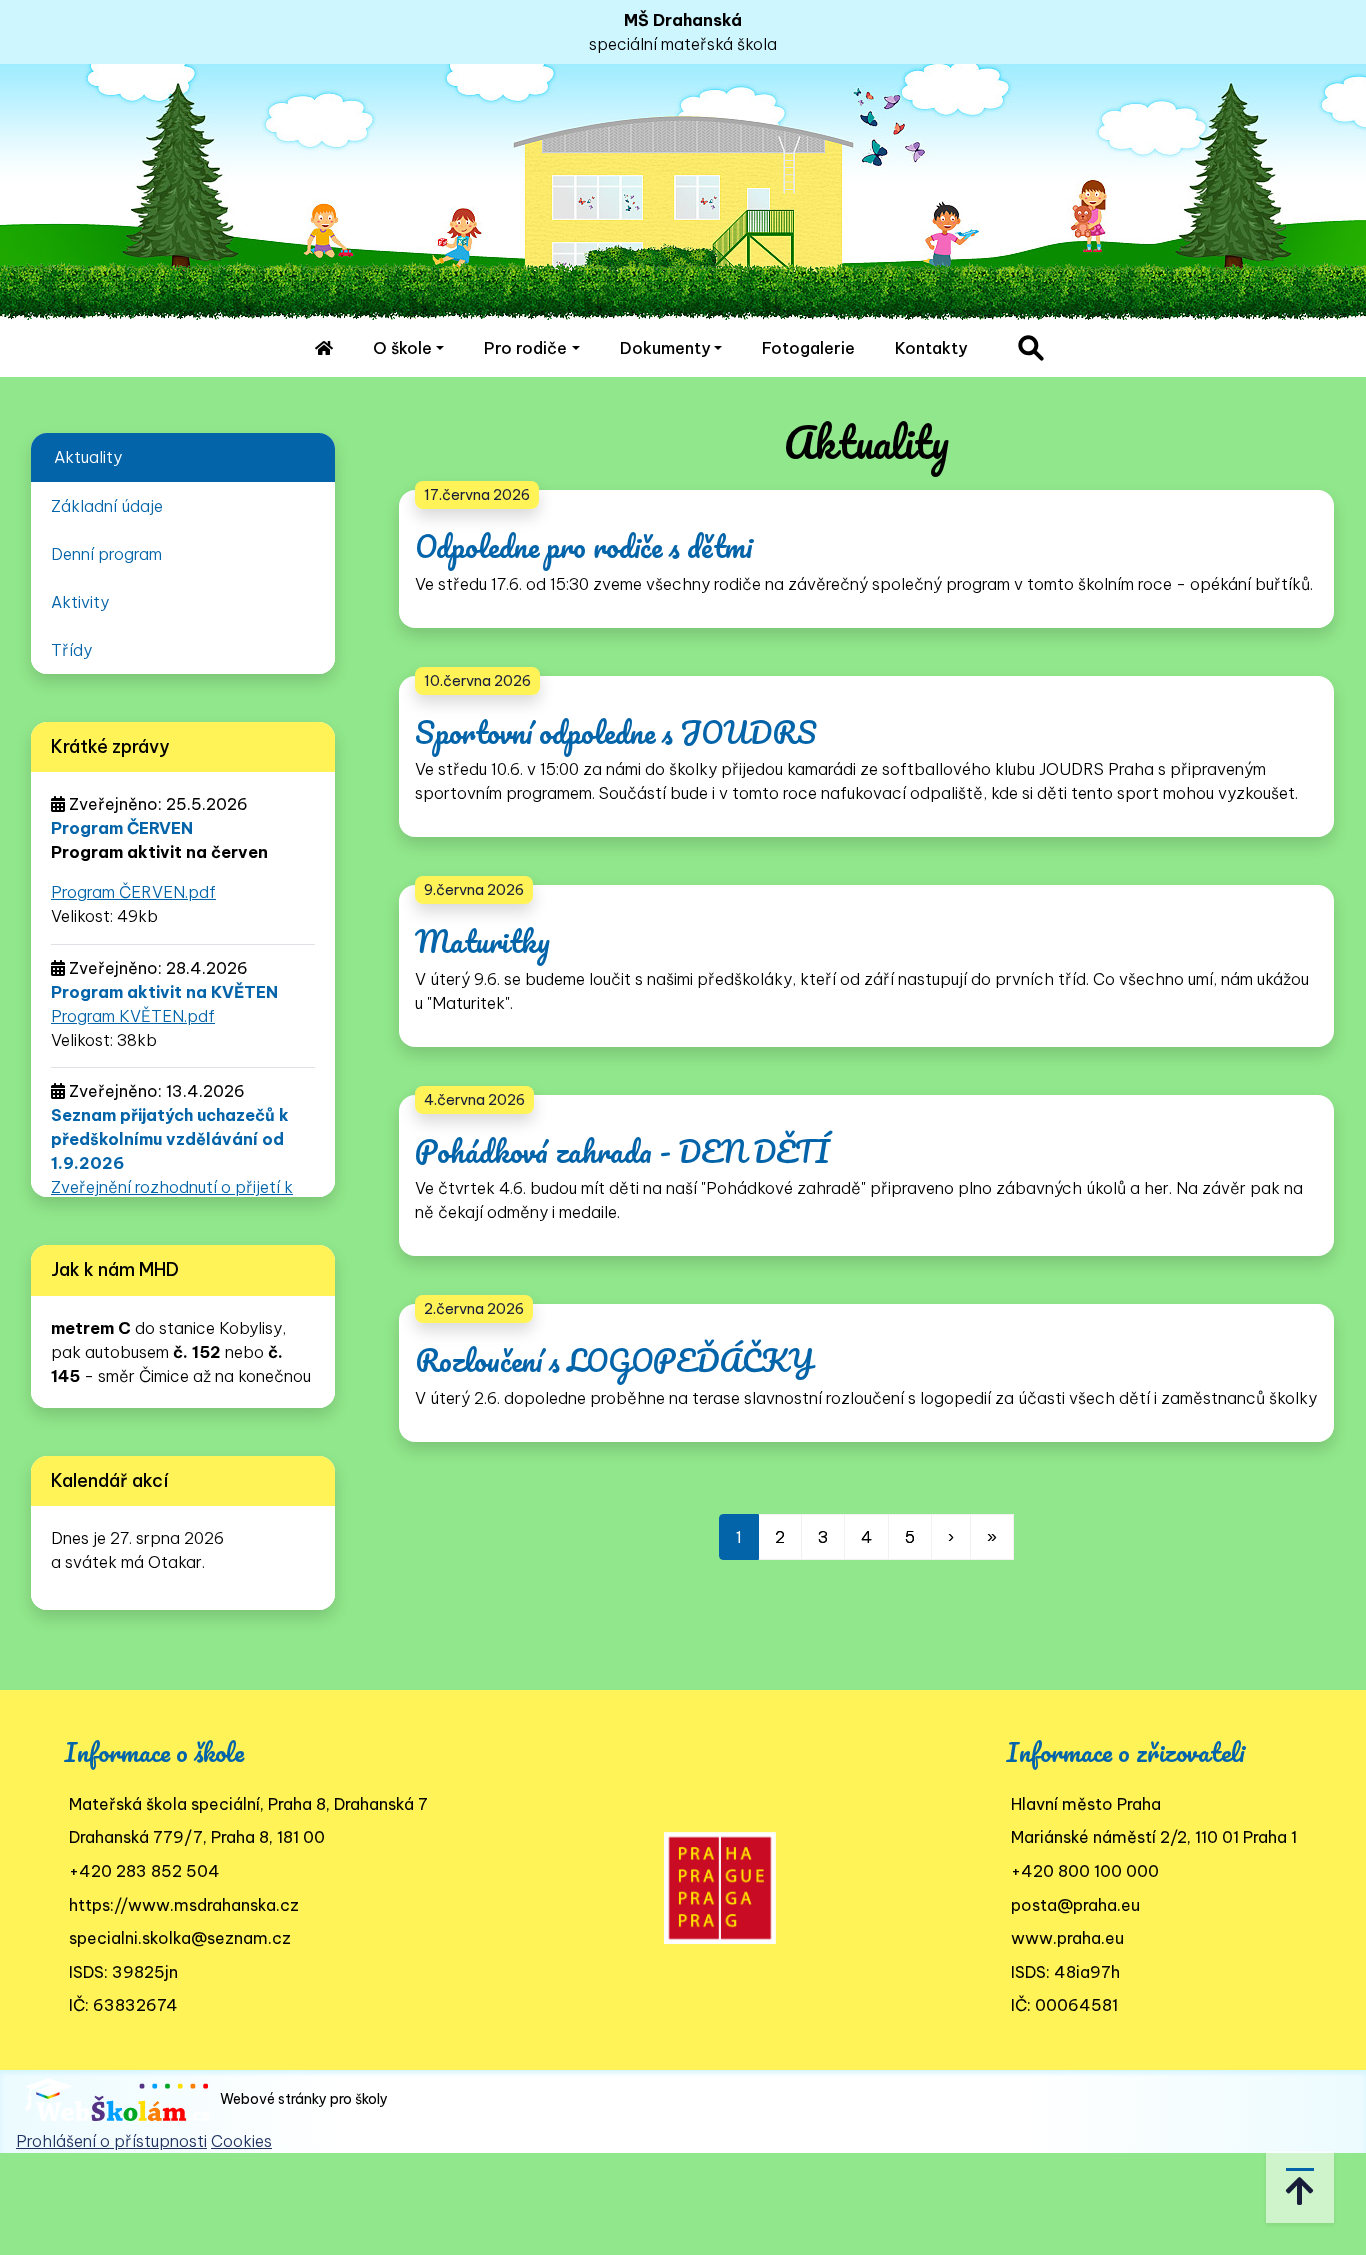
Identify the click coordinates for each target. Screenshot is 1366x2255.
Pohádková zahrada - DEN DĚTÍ (622, 1151)
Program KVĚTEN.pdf (133, 1016)
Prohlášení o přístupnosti (111, 2141)
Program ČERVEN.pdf (133, 892)
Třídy (71, 650)
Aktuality (88, 457)
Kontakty (931, 348)
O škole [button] (402, 348)
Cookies (241, 2141)
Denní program (106, 554)
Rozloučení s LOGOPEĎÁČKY (614, 1360)
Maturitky (482, 941)
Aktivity (80, 602)
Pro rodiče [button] (525, 348)
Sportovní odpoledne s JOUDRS (616, 732)
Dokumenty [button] (665, 348)
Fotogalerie (808, 348)
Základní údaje (107, 506)
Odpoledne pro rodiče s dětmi (583, 546)
